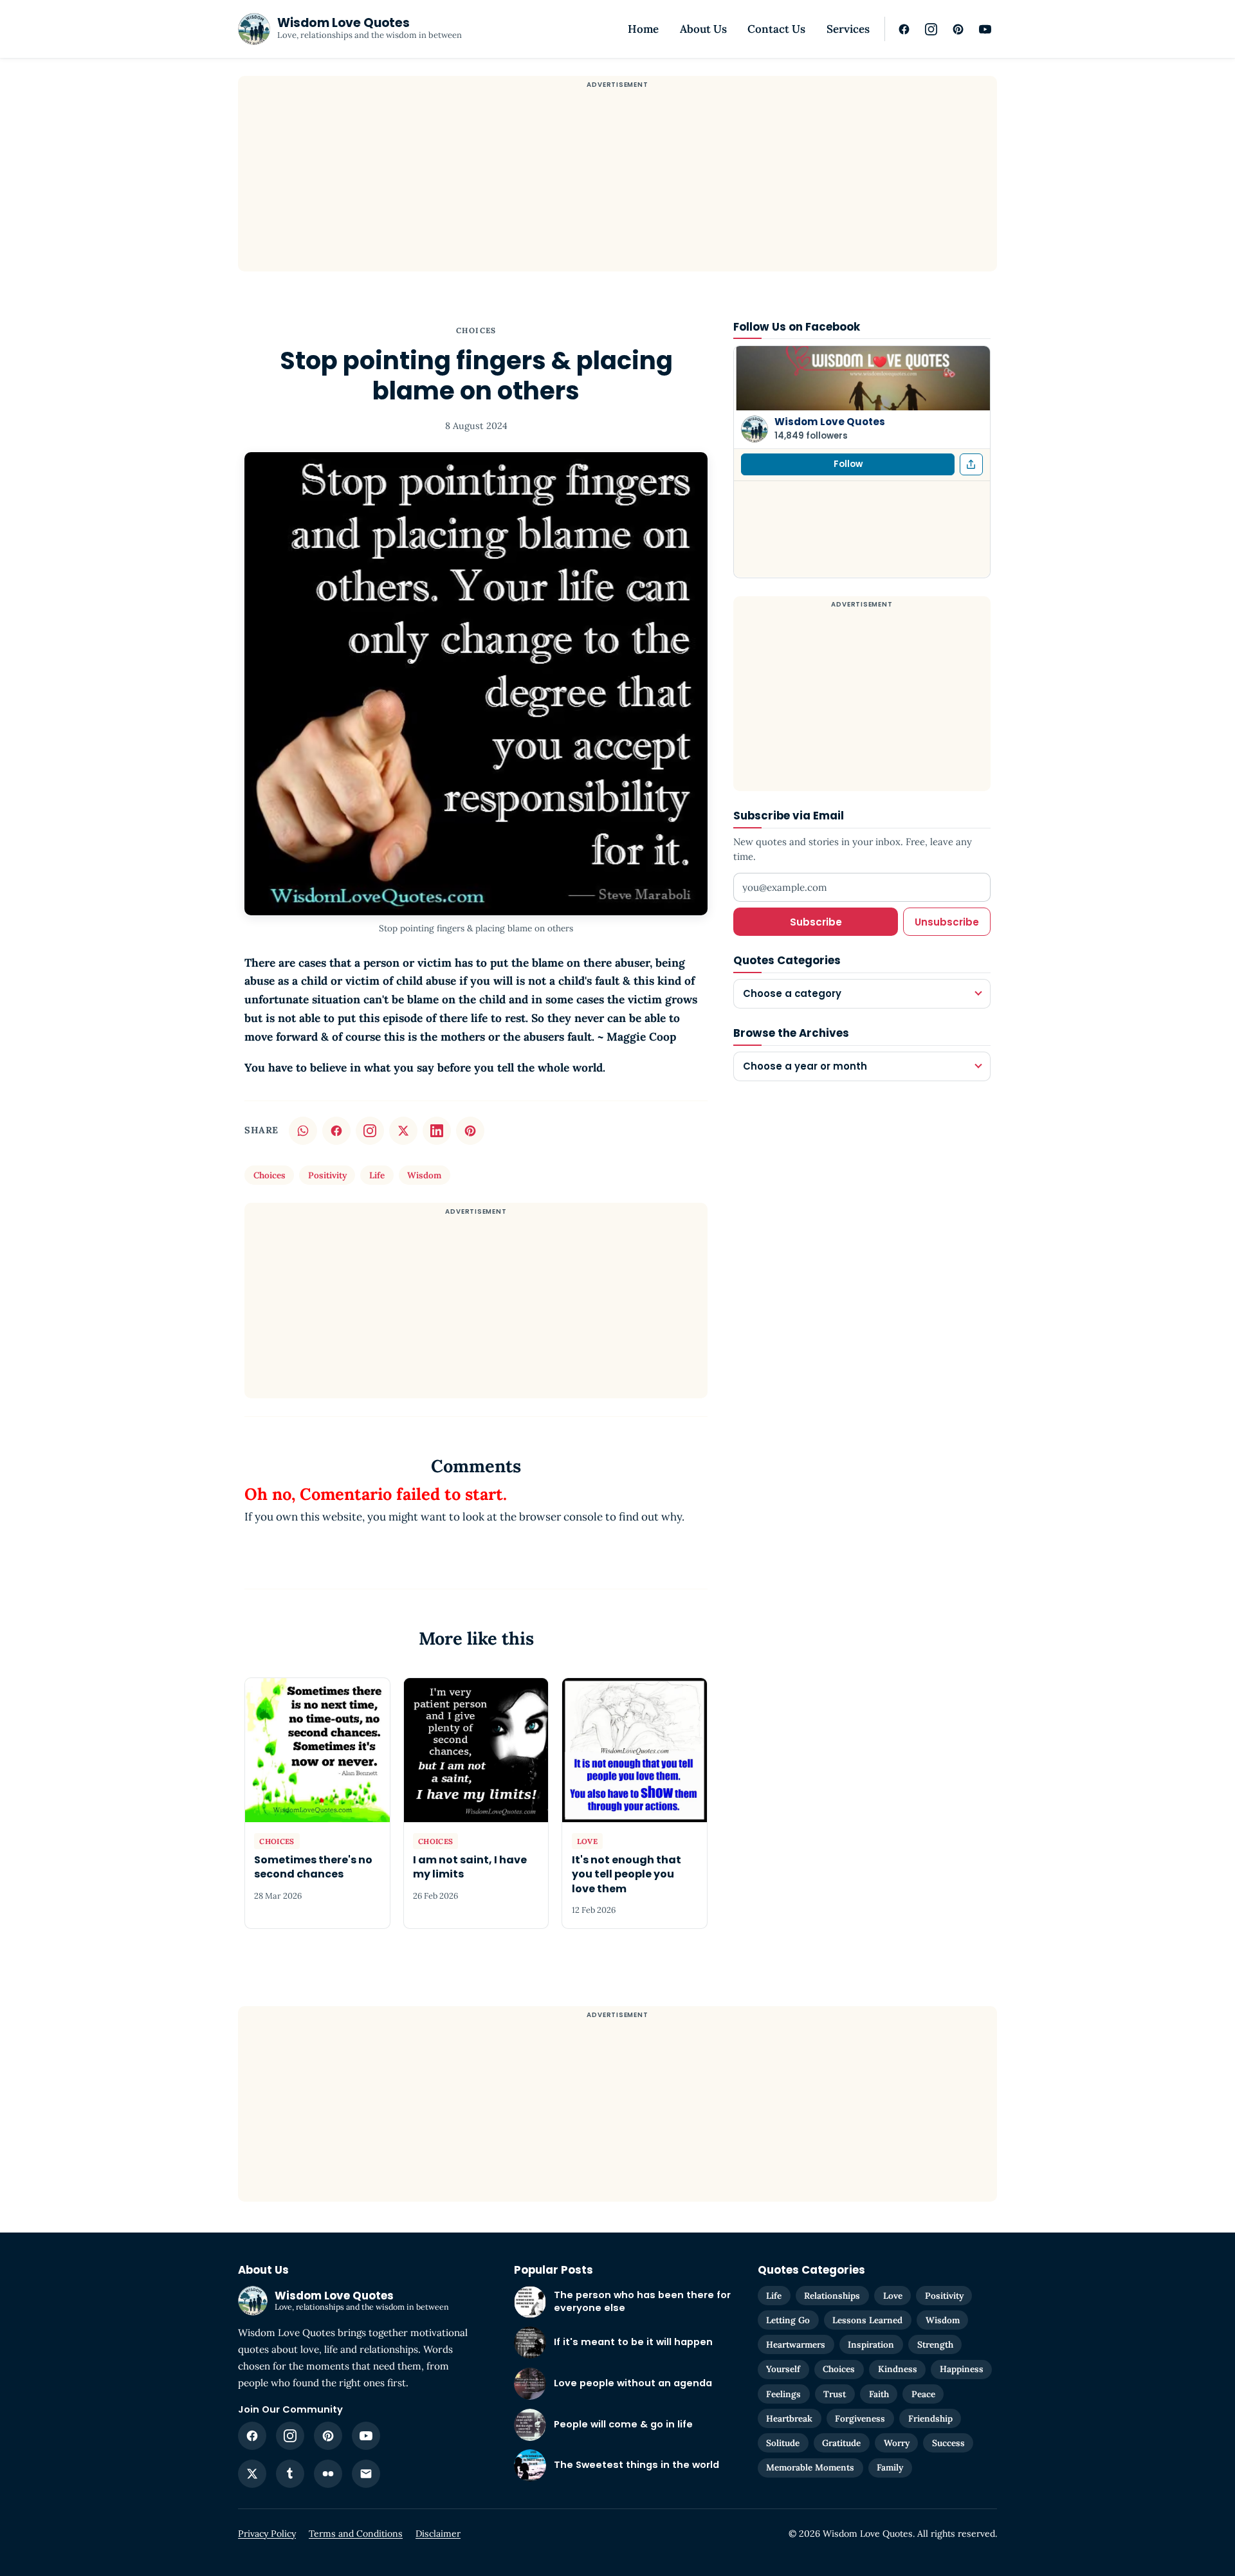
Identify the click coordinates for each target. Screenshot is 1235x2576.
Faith (879, 2394)
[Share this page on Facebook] (971, 464)
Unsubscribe (947, 921)
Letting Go (788, 2320)
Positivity (327, 1175)
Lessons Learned (867, 2320)
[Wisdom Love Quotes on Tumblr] (290, 2474)
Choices (476, 330)
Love (893, 2296)
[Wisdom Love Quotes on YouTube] (985, 29)
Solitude (783, 2443)
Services (848, 29)
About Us (703, 29)
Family (890, 2467)
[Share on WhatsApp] (303, 1131)
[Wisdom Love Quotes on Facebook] (904, 29)
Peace (923, 2394)
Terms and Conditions (356, 2534)
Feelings (783, 2394)
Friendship (930, 2418)
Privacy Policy (267, 2534)
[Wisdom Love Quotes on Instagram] (931, 29)
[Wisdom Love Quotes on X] (252, 2474)
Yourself (783, 2369)
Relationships (832, 2296)
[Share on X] (403, 1131)
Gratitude (841, 2443)
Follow (848, 464)
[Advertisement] (617, 181)
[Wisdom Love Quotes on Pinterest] (958, 29)
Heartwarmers (796, 2344)
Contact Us (776, 29)
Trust (835, 2394)
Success (948, 2443)
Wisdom (424, 1175)
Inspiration (871, 2344)
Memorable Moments (810, 2467)
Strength (935, 2344)
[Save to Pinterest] (470, 1131)
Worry (897, 2443)
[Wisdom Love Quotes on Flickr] (328, 2474)
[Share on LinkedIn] (437, 1131)
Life (377, 1175)
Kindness (898, 2369)
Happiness (962, 2369)
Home (643, 29)
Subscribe (816, 921)
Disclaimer (438, 2534)
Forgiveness (860, 2418)
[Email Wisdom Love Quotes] (366, 2474)
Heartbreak (789, 2418)
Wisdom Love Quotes (830, 422)
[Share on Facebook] (336, 1131)
